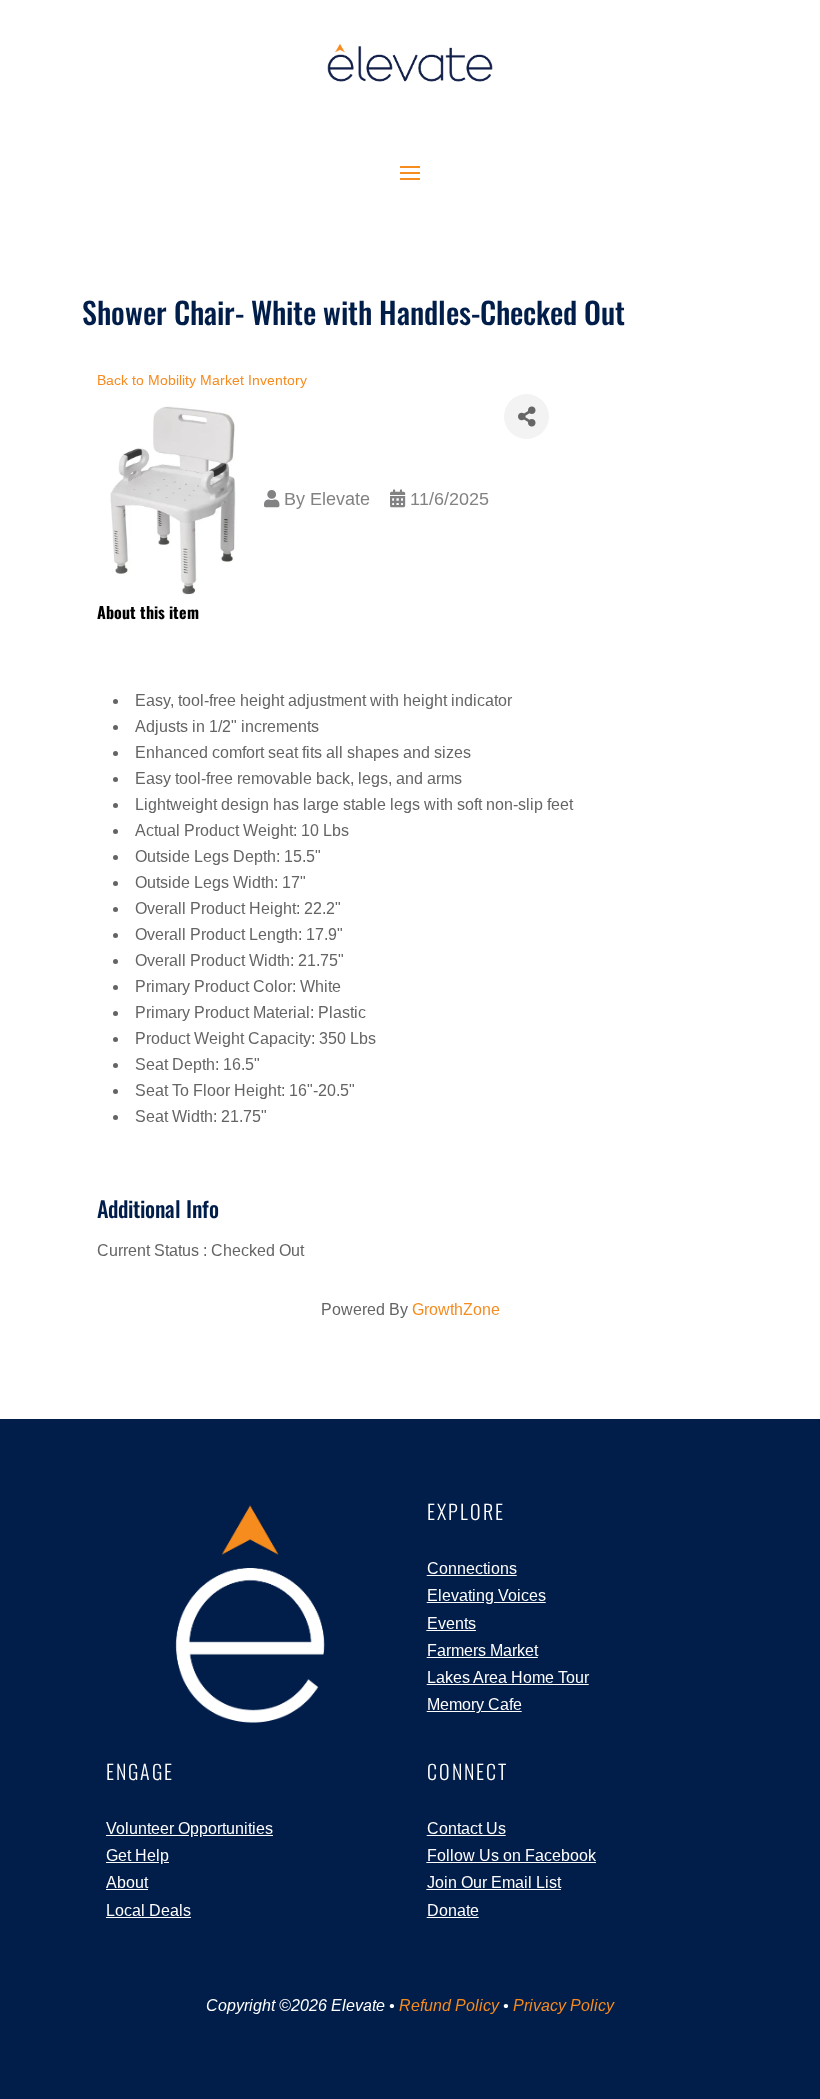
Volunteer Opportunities (189, 1828)
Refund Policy (449, 2005)
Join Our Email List (494, 1882)
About (127, 1882)
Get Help (137, 1855)
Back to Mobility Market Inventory (202, 380)
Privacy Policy (563, 2005)
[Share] (526, 416)
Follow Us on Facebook (511, 1855)
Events (451, 1623)
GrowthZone (456, 1309)
